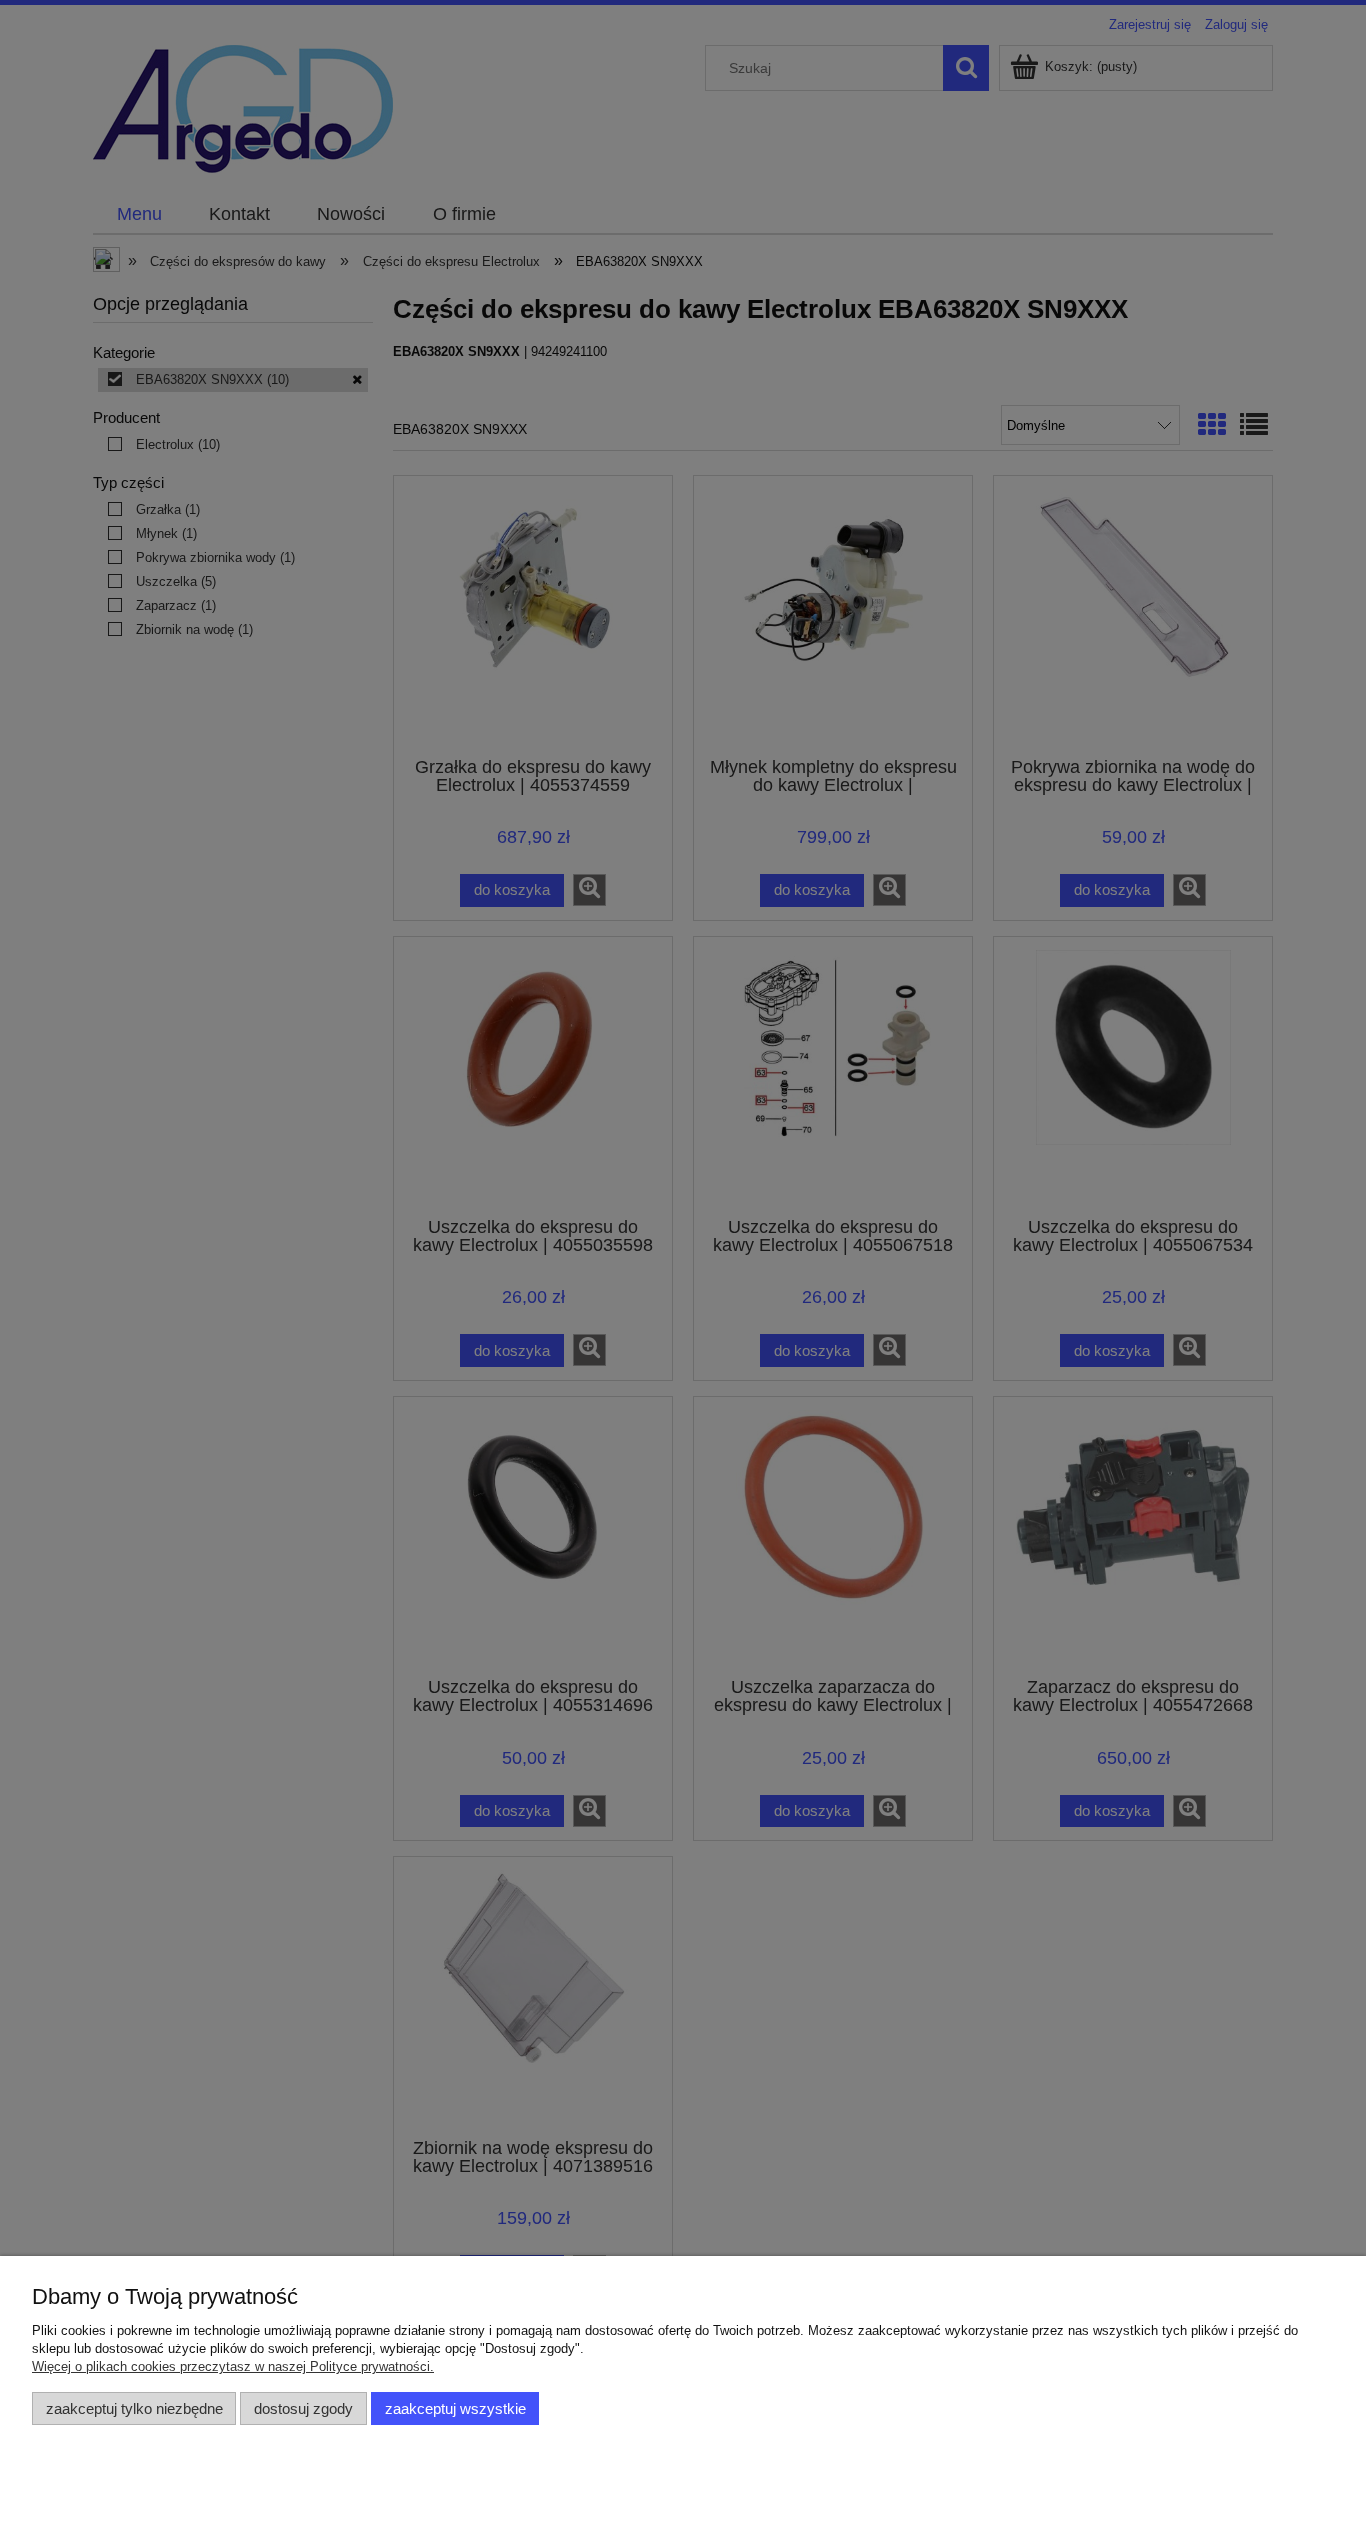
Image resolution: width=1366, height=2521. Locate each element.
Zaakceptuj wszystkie (455, 2408)
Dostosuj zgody (303, 2408)
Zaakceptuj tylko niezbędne (134, 2408)
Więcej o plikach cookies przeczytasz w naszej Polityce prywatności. (233, 2366)
